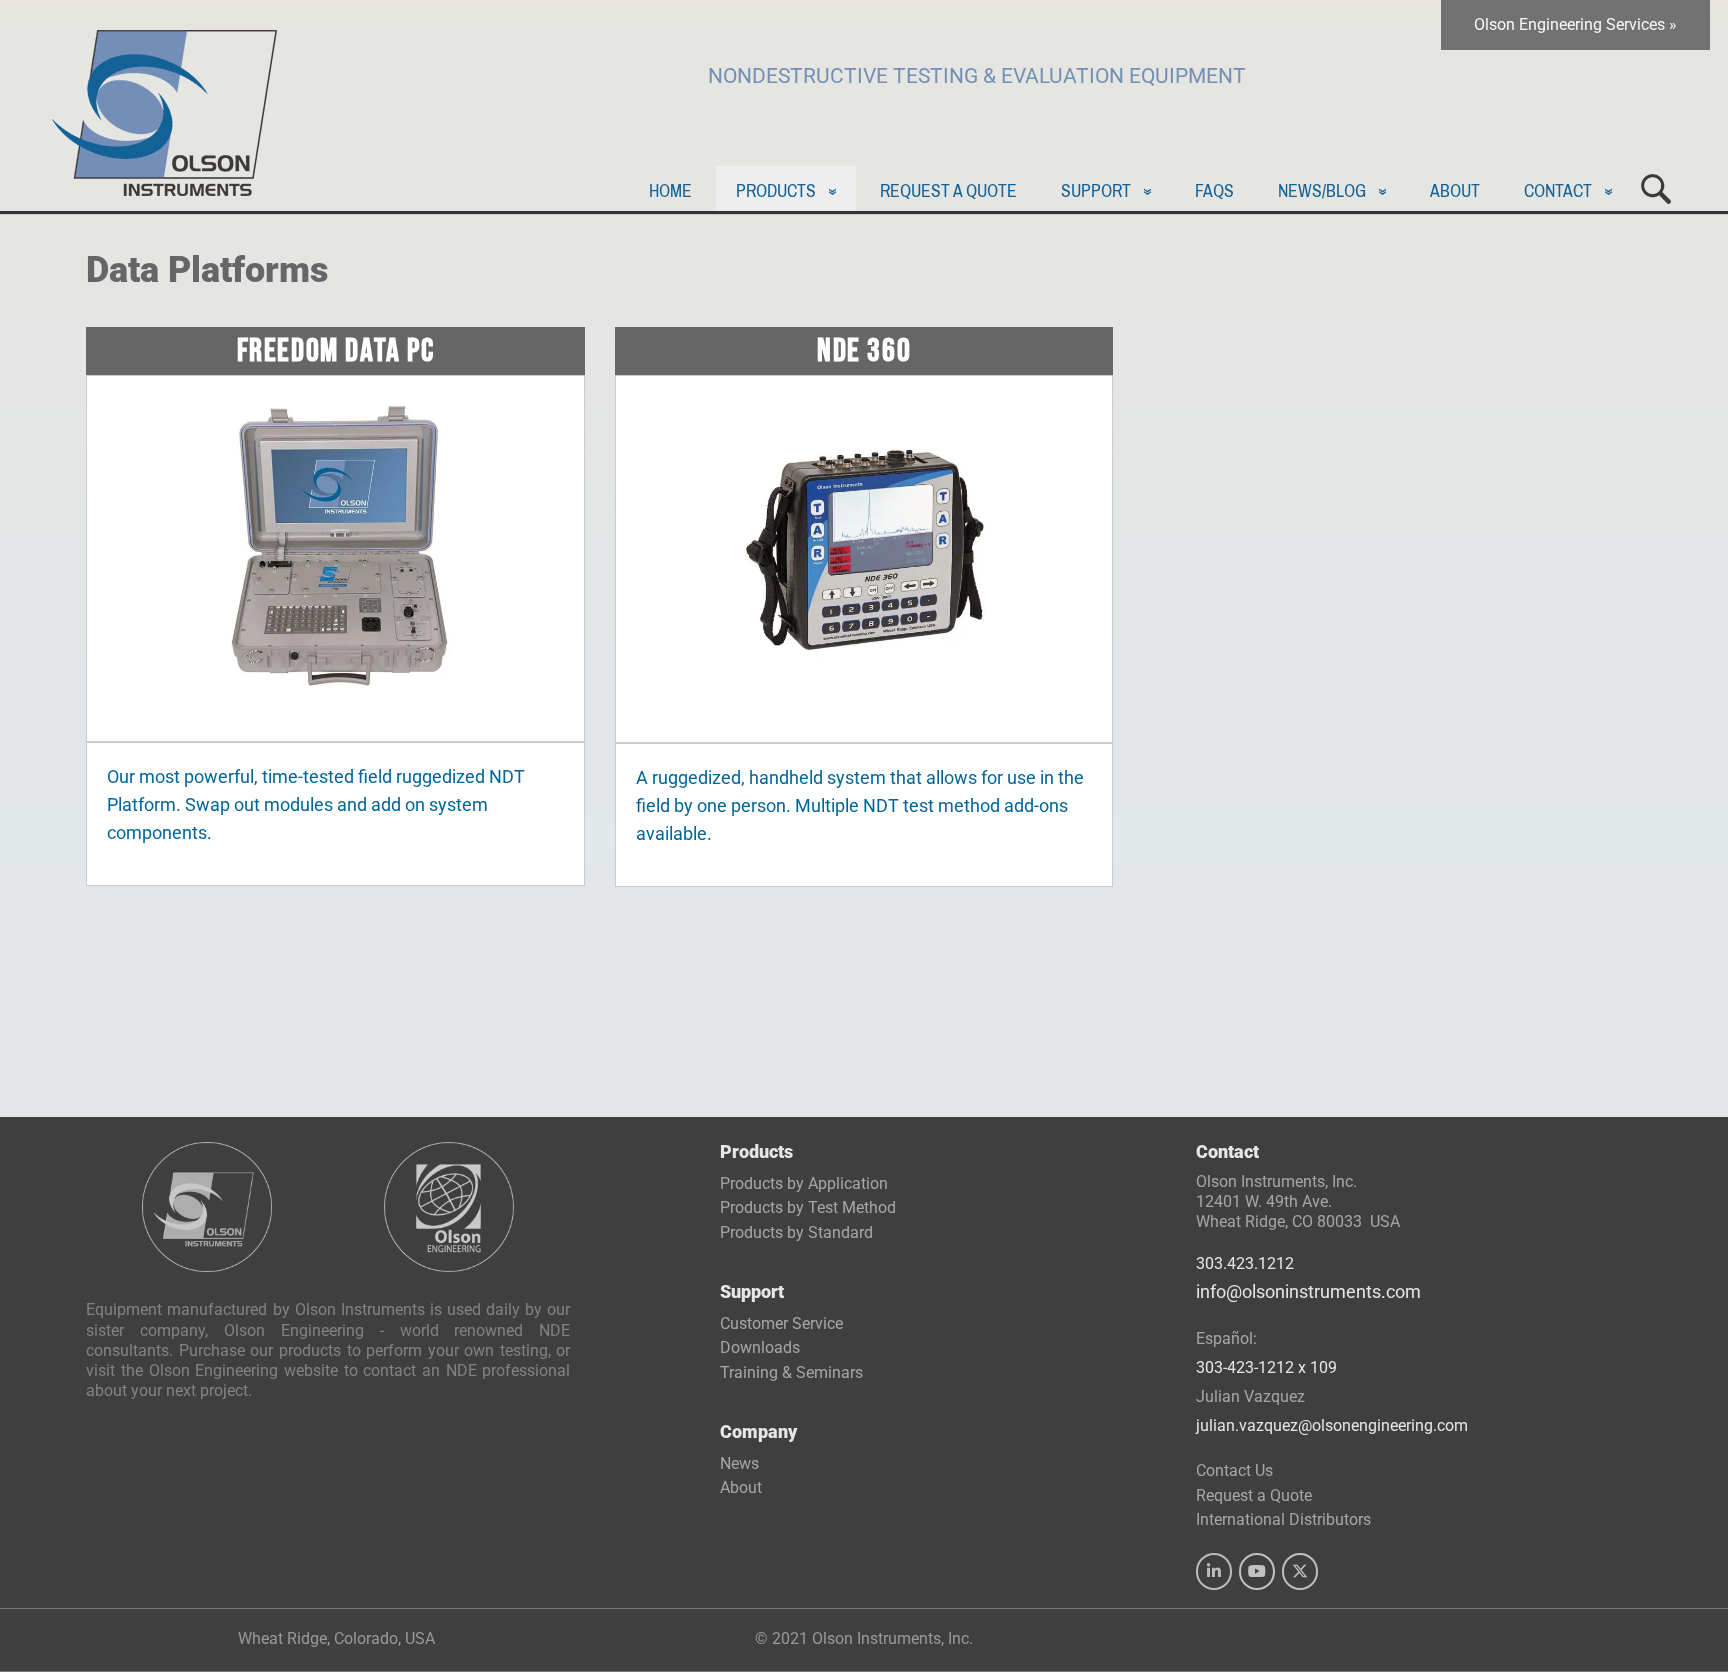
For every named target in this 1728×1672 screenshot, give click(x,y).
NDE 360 (864, 351)
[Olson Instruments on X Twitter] (1300, 1571)
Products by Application (804, 1183)
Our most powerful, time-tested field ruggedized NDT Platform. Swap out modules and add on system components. (316, 805)
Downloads (760, 1347)
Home (670, 191)
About (1455, 191)
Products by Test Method (808, 1207)
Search (1656, 188)
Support (1096, 191)
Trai (791, 1372)
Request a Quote (948, 191)
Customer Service (781, 1323)
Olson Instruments (164, 103)
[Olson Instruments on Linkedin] (1214, 1571)
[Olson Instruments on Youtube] (1257, 1571)
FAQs (1214, 191)
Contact (1558, 191)
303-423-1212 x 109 (1266, 1367)
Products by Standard (796, 1232)
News (739, 1463)
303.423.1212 (1245, 1263)
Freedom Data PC (336, 351)
